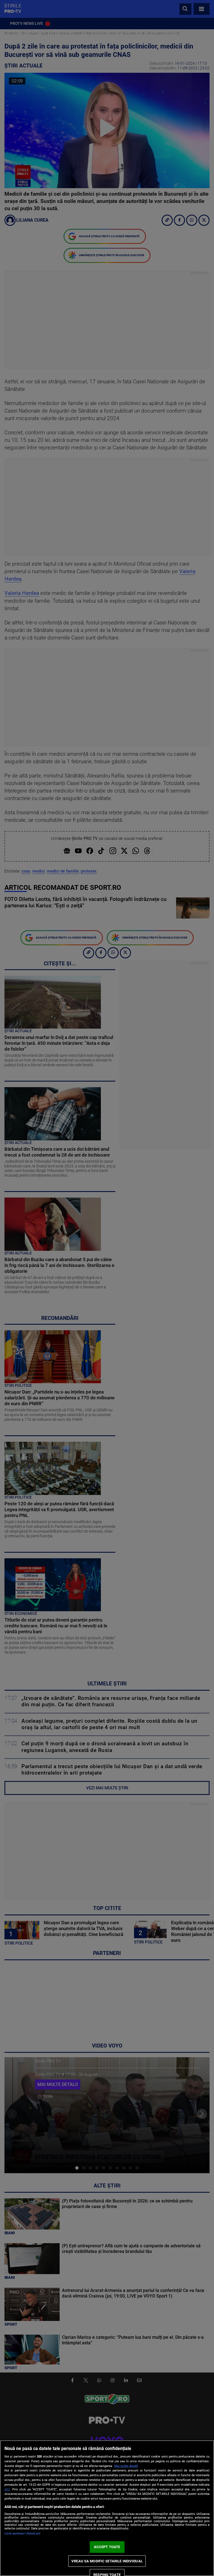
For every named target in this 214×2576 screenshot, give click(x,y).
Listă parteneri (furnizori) (22, 2533)
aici (7, 2489)
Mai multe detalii (126, 2466)
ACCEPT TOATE (107, 2547)
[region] (107, 2508)
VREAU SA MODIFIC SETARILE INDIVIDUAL (107, 2561)
